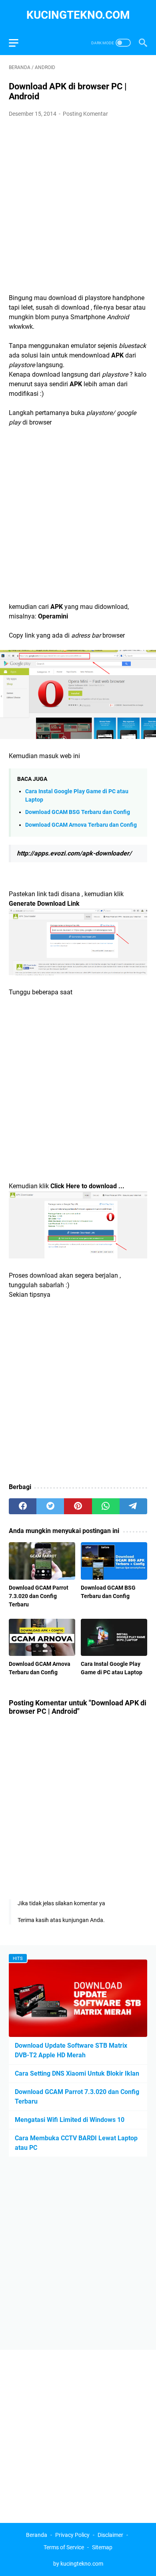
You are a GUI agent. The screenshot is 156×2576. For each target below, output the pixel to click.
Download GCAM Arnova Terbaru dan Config (81, 825)
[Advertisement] (78, 206)
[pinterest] (78, 1506)
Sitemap (102, 2547)
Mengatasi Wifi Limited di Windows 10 (70, 2120)
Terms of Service (64, 2547)
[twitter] (50, 1506)
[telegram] (133, 1506)
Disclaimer (110, 2535)
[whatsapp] (106, 1506)
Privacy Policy (72, 2535)
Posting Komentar (85, 114)
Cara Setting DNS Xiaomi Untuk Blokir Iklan (77, 2073)
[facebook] (23, 1506)
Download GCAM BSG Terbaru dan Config (78, 812)
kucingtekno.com (78, 15)
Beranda (37, 2535)
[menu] (18, 43)
